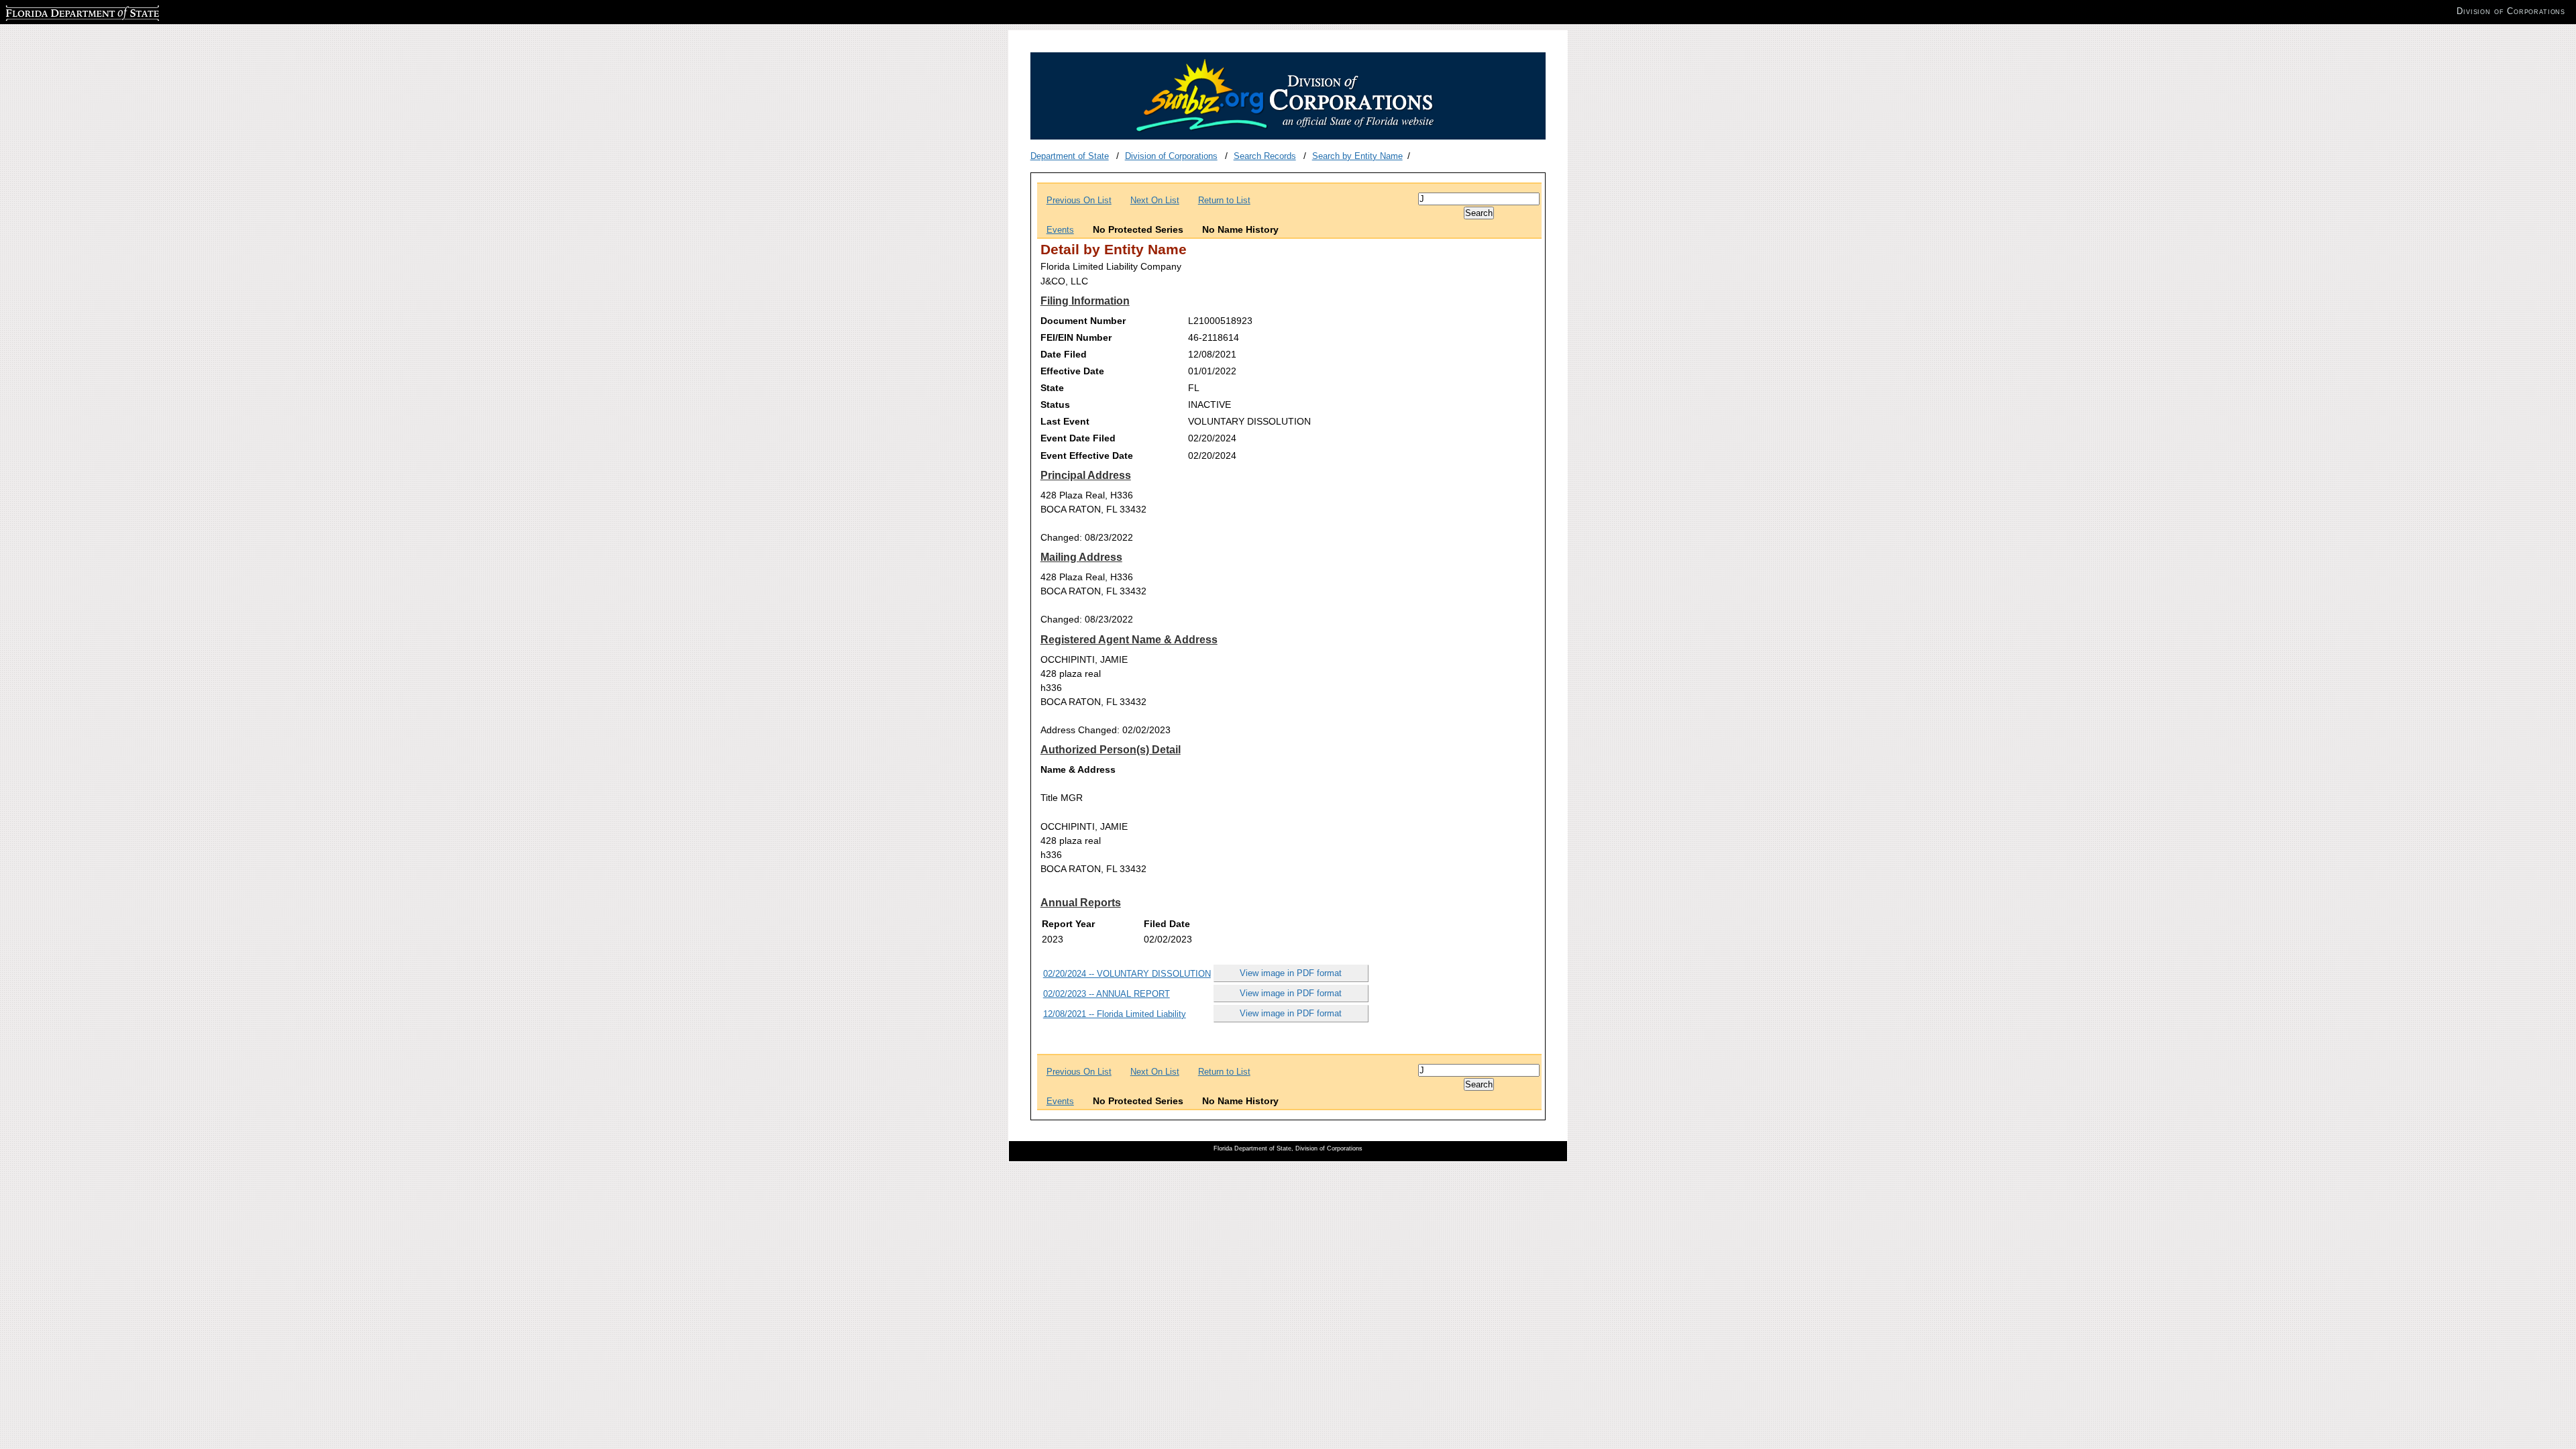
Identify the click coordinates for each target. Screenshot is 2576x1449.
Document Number (1083, 321)
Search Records (1265, 156)
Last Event (1065, 421)
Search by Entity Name (1357, 156)
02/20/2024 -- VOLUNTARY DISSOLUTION (1127, 974)
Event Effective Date (1087, 455)
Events (1060, 230)
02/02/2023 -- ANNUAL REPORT (1107, 994)
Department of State (1070, 156)
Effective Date (1072, 371)
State (1052, 388)
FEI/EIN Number (1076, 337)
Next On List (1155, 200)
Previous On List (1079, 200)
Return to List (1224, 200)
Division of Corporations (1171, 156)
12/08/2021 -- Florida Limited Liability (1115, 1014)
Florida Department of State (59, 11)
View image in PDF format (1291, 973)
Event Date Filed (1078, 438)
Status (1055, 405)
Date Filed (1064, 354)
